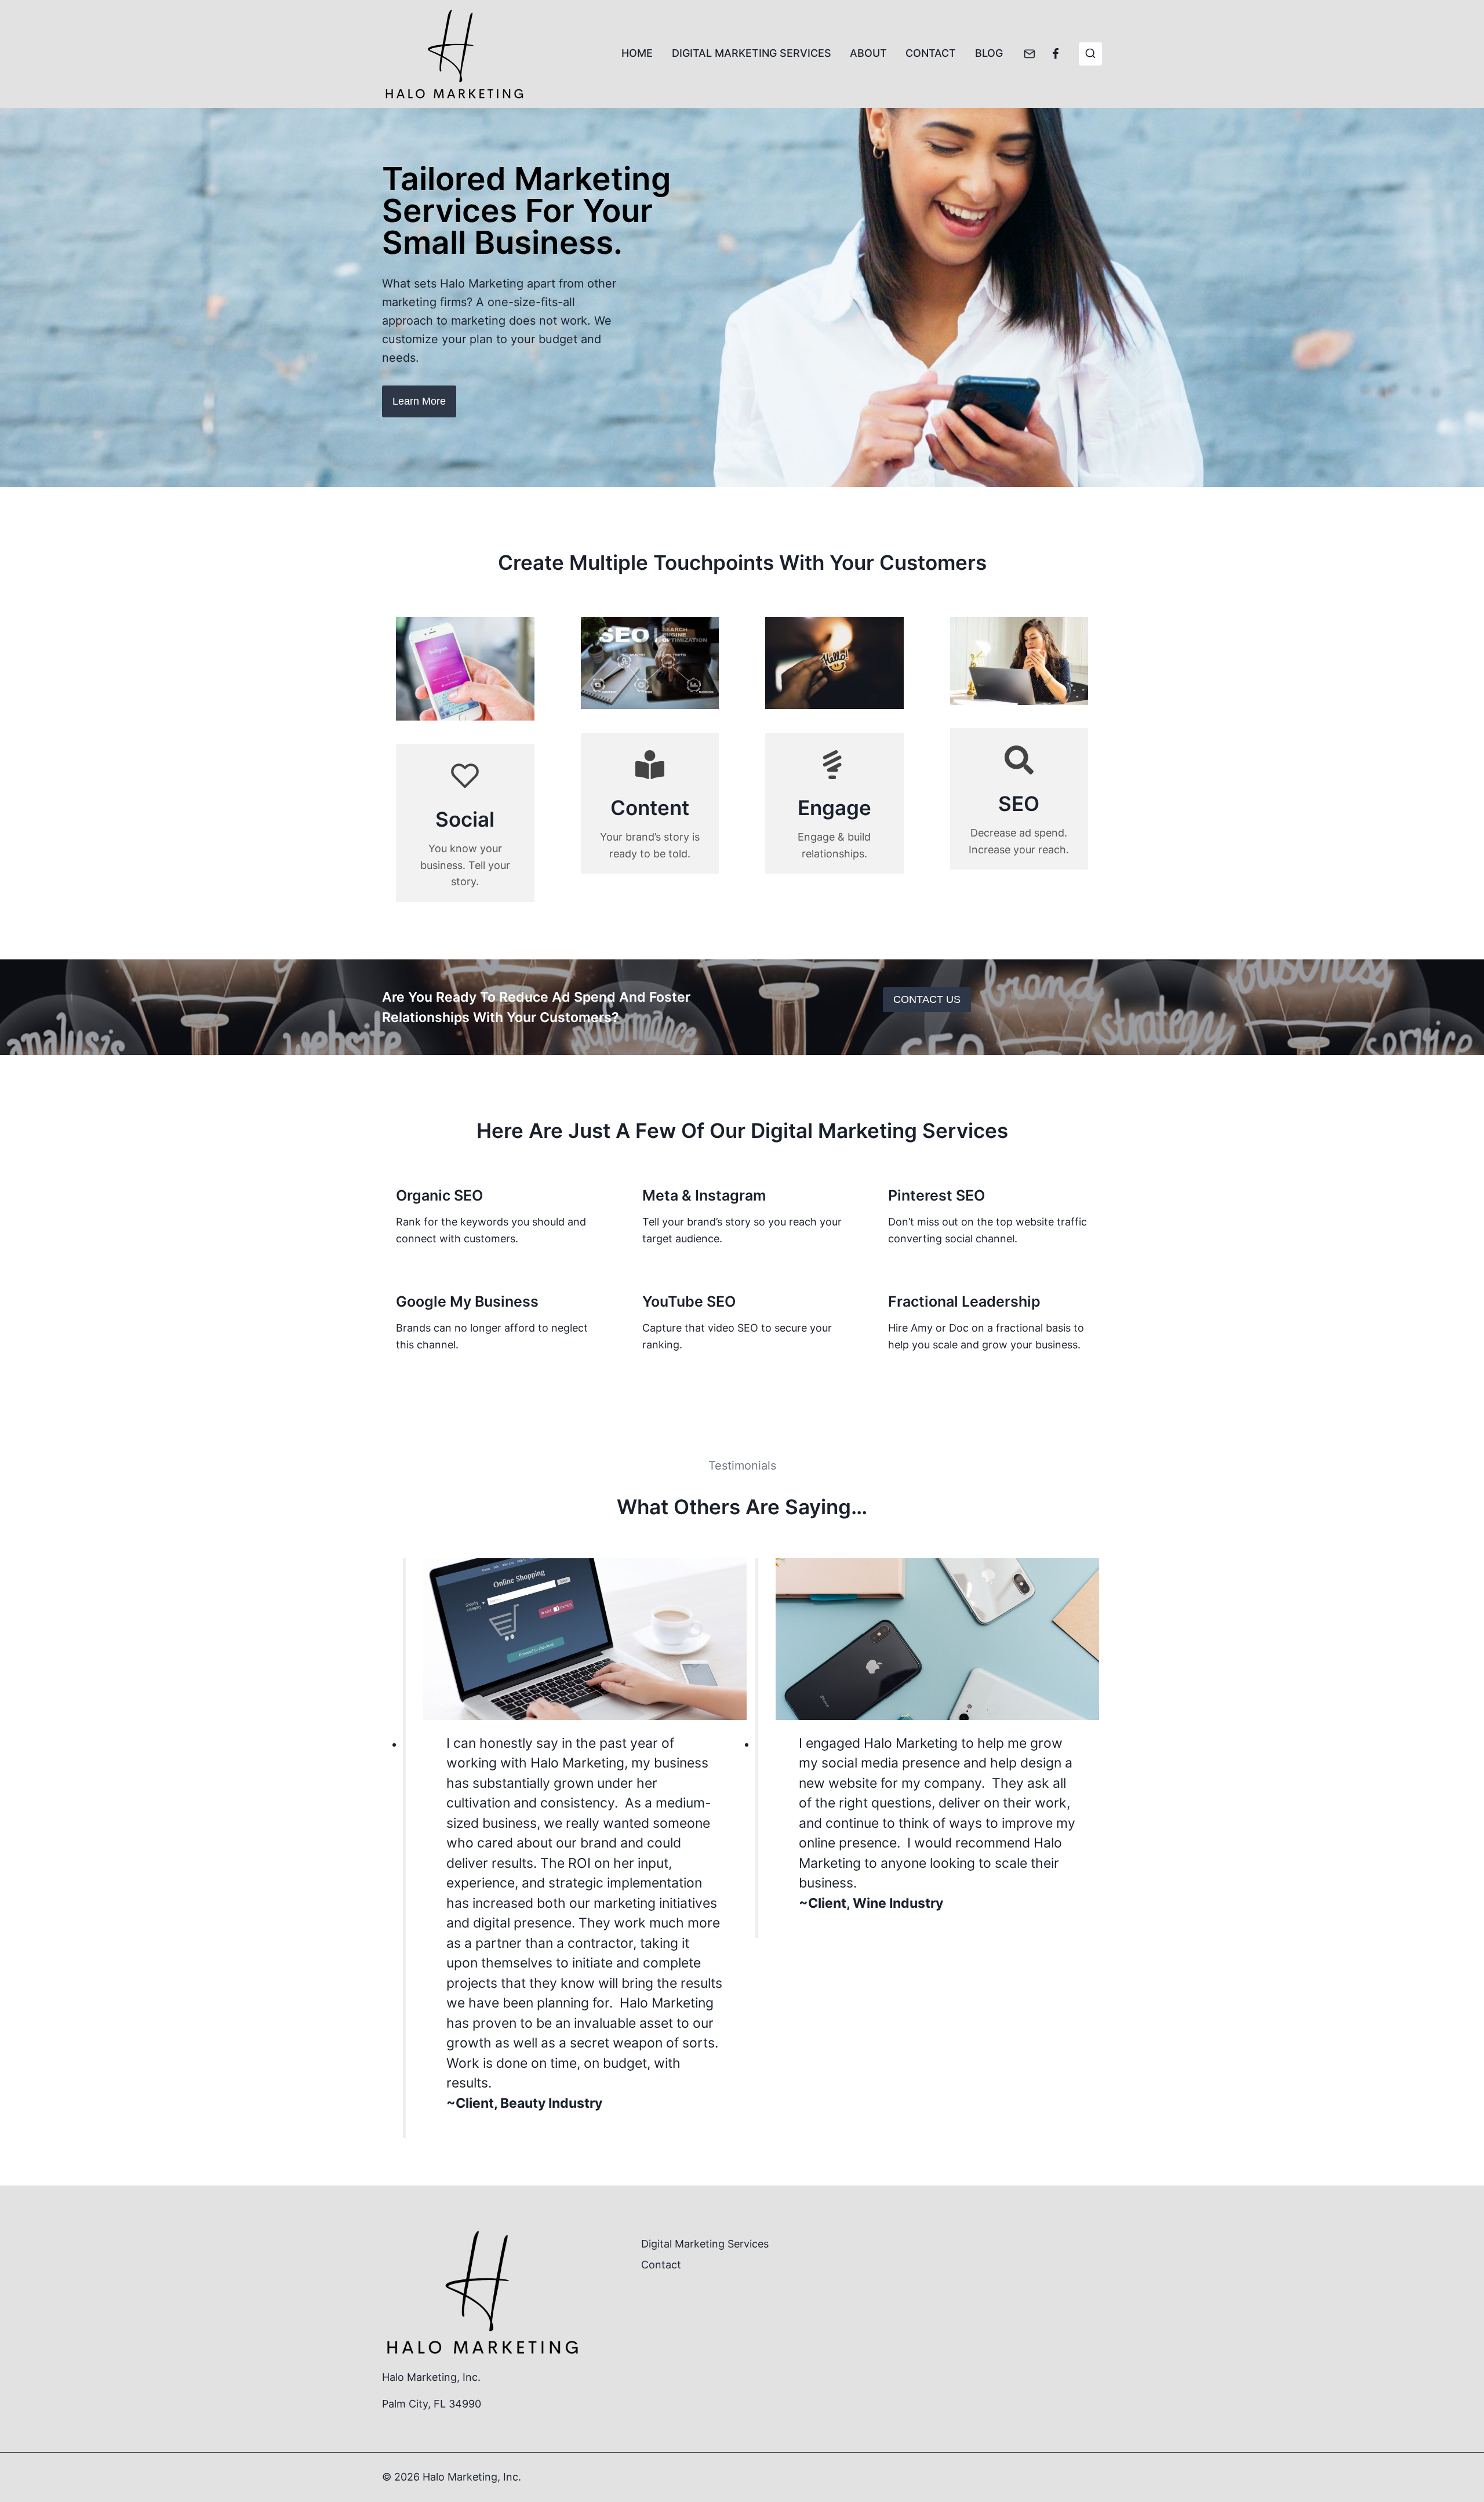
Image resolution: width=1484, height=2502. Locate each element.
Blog (989, 53)
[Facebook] (1056, 54)
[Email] (1030, 54)
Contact (931, 53)
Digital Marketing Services (752, 53)
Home (637, 53)
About (868, 53)
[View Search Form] (1090, 54)
